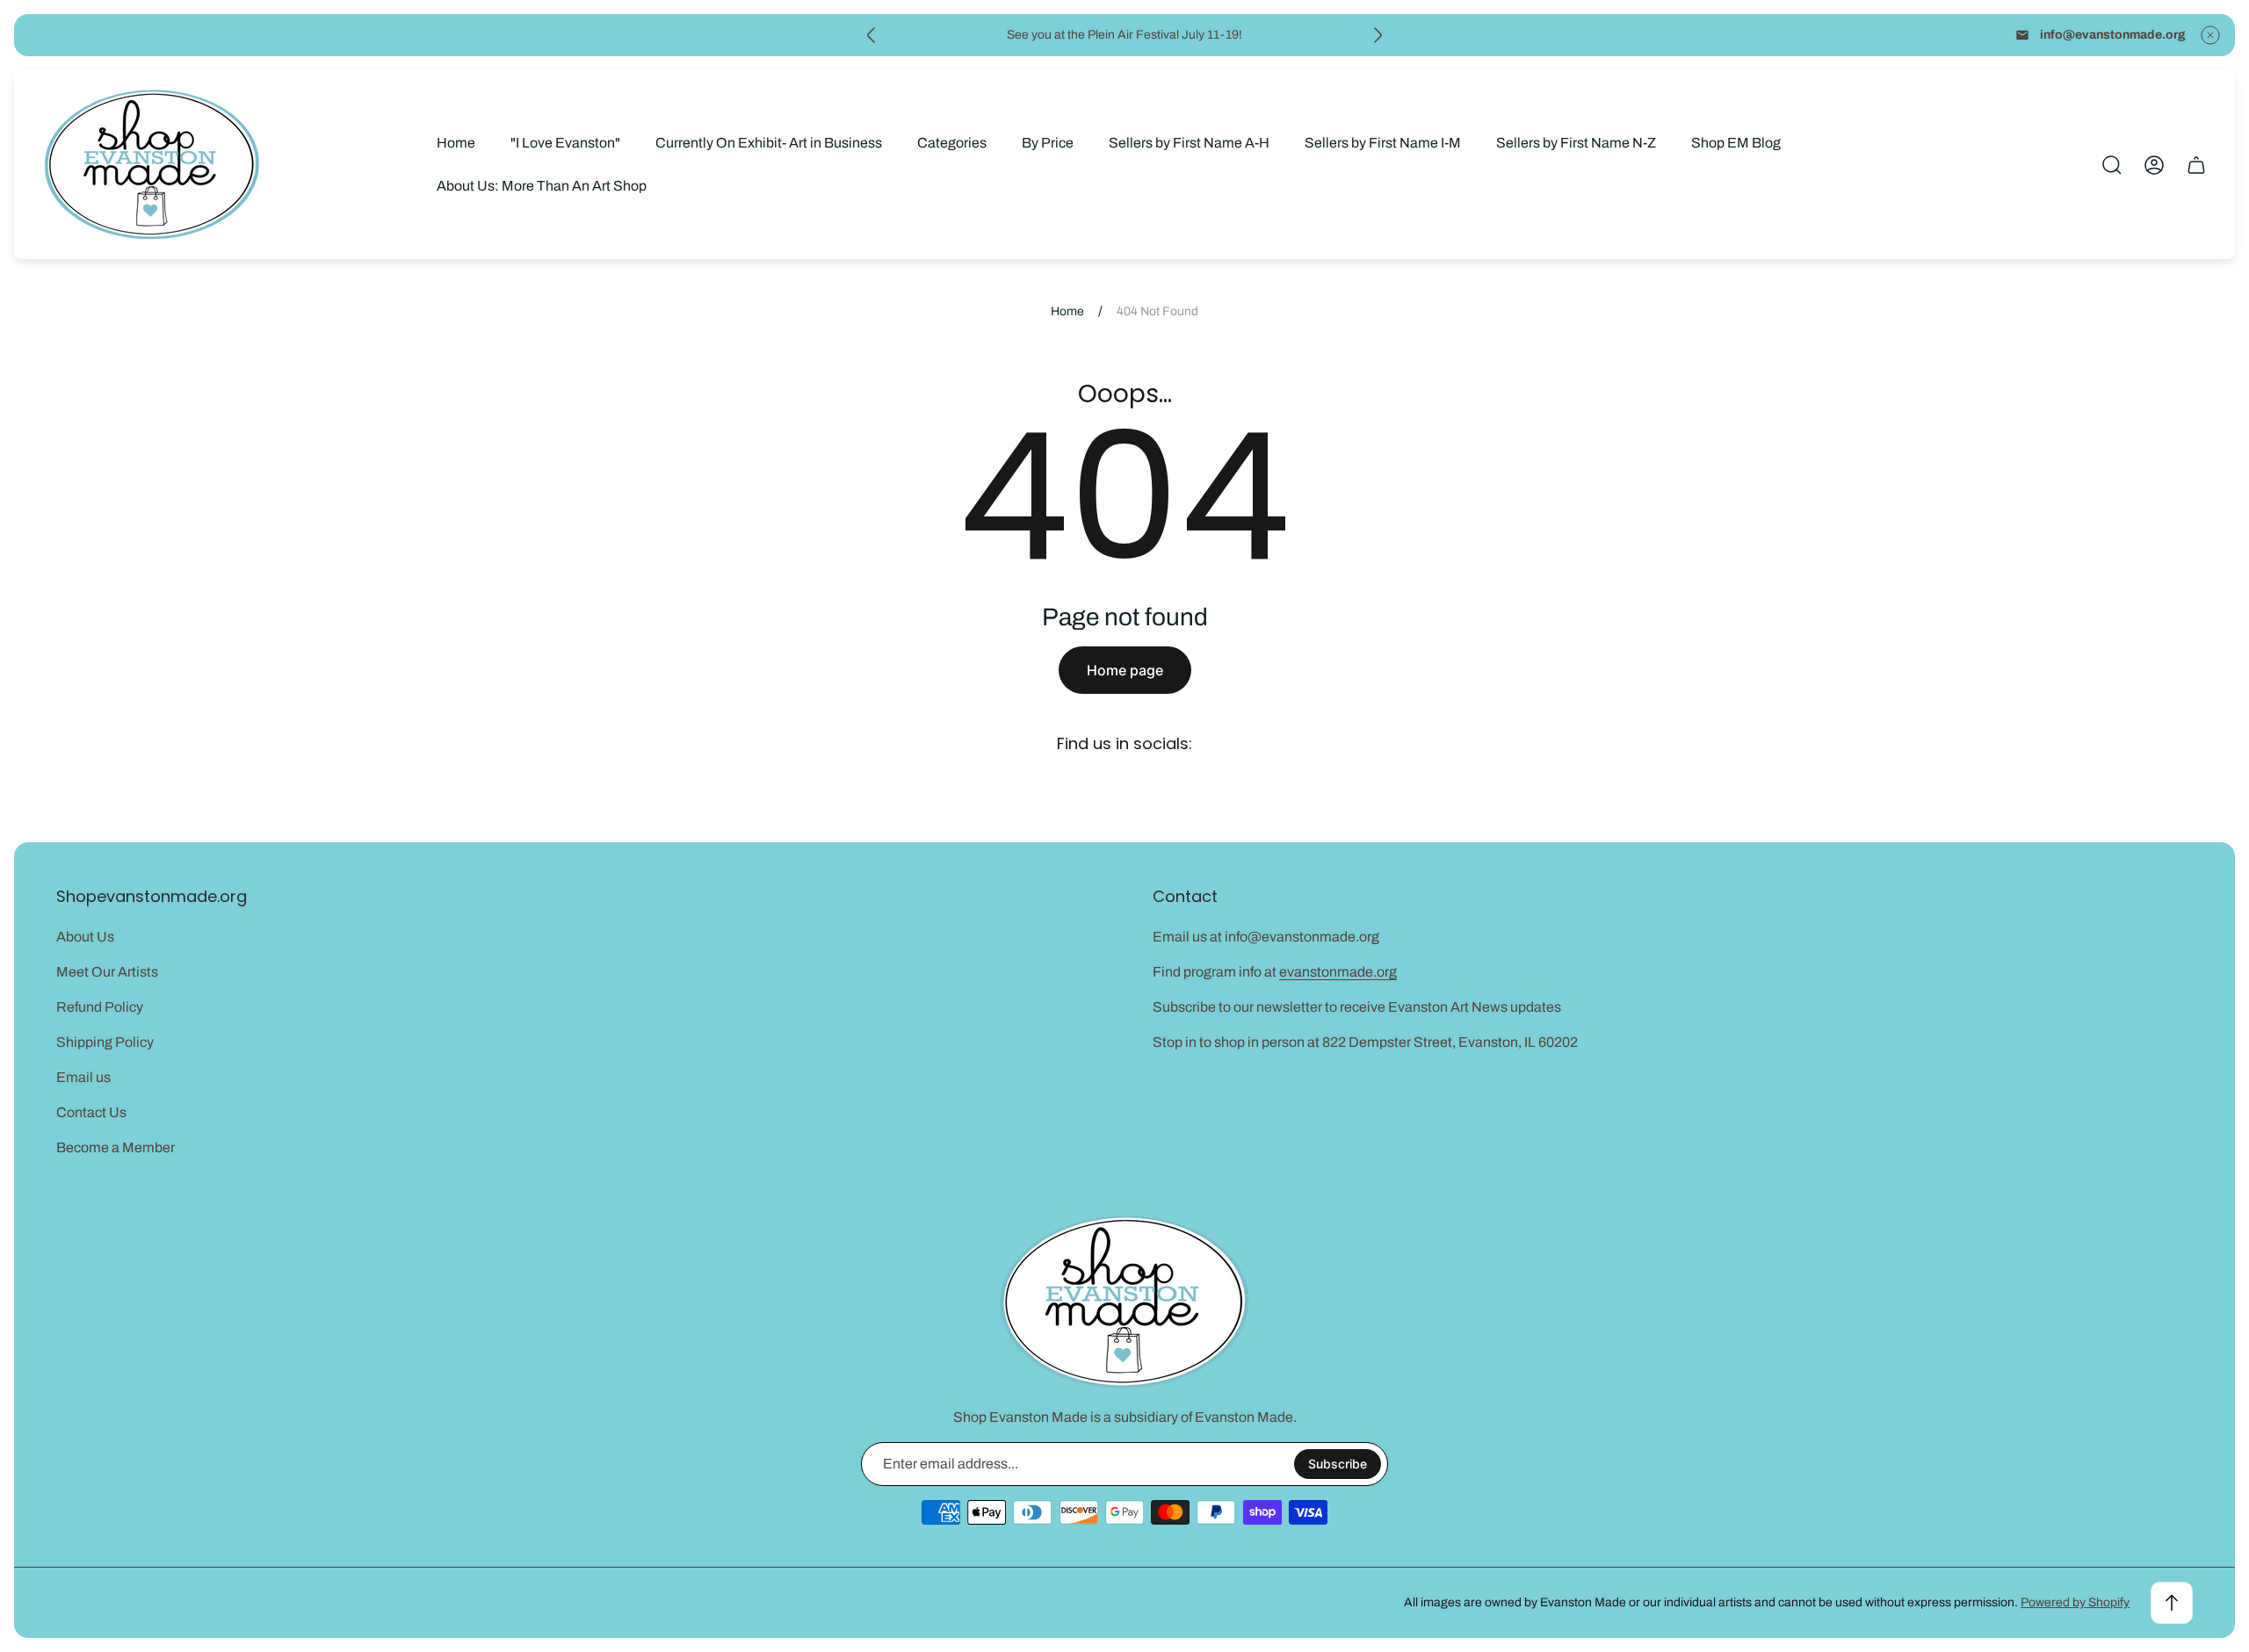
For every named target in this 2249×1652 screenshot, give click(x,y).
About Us (85, 937)
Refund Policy (100, 1007)
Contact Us (91, 1112)
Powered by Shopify (2075, 1602)
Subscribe (1338, 1464)
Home (1067, 311)
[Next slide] (1378, 35)
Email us (83, 1077)
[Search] (2112, 165)
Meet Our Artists (107, 972)
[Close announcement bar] (2210, 35)
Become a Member (116, 1147)
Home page (1125, 670)
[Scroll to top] (2172, 1603)
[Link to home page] (1124, 1302)
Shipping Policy (105, 1042)
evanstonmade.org (1338, 972)
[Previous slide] (871, 35)
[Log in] (2154, 165)
